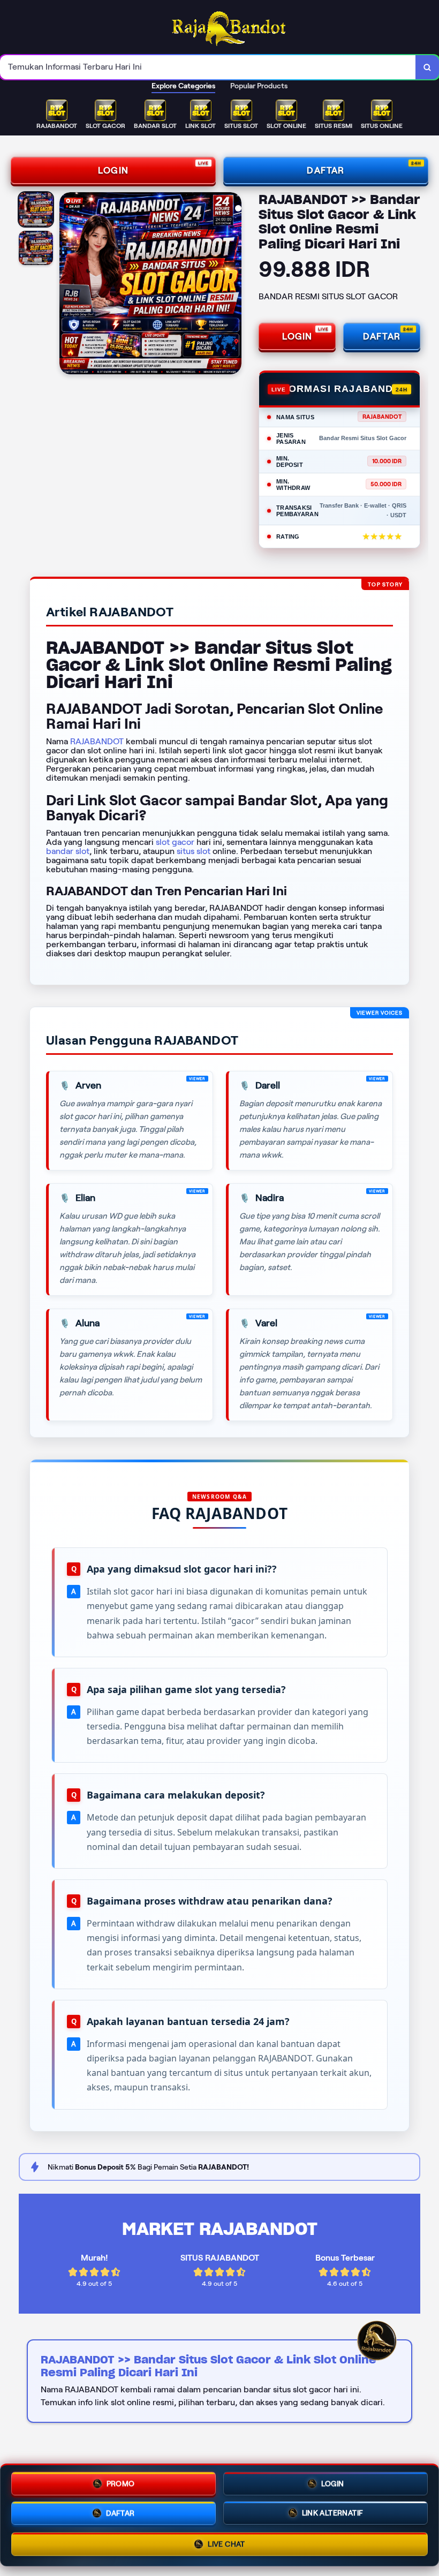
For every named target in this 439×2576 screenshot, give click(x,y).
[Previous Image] (68, 285)
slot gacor (175, 842)
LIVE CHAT (226, 2547)
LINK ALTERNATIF (333, 2514)
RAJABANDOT (97, 741)
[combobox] (208, 67)
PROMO (121, 2482)
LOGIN (113, 170)
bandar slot (68, 851)
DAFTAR (326, 170)
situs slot (194, 851)
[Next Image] (233, 285)
